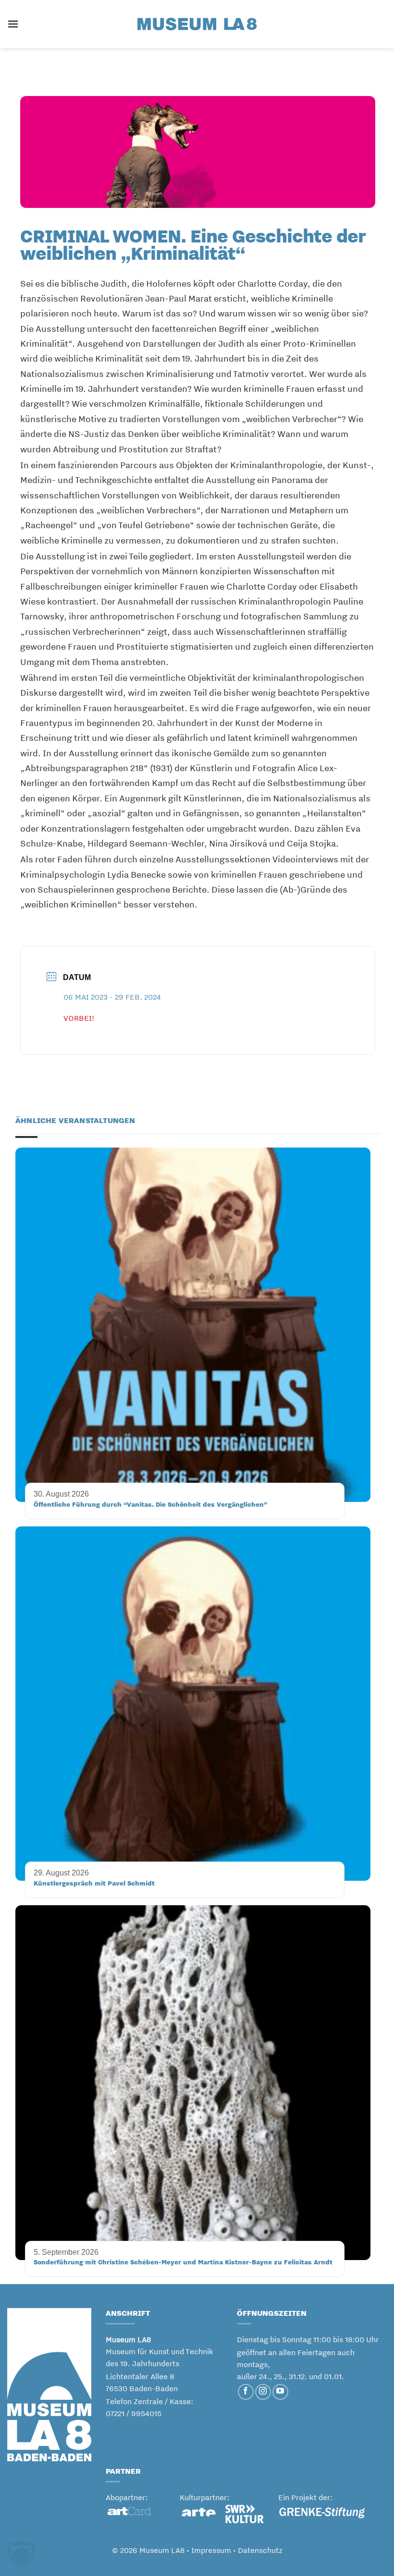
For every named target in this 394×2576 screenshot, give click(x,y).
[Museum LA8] (197, 24)
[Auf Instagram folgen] (263, 2392)
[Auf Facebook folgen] (246, 2392)
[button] (13, 24)
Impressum (211, 2550)
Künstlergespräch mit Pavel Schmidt (94, 1883)
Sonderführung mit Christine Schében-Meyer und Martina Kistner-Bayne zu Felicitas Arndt (183, 2262)
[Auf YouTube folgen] (280, 2392)
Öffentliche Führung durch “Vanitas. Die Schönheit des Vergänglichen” (150, 1504)
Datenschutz (260, 2550)
